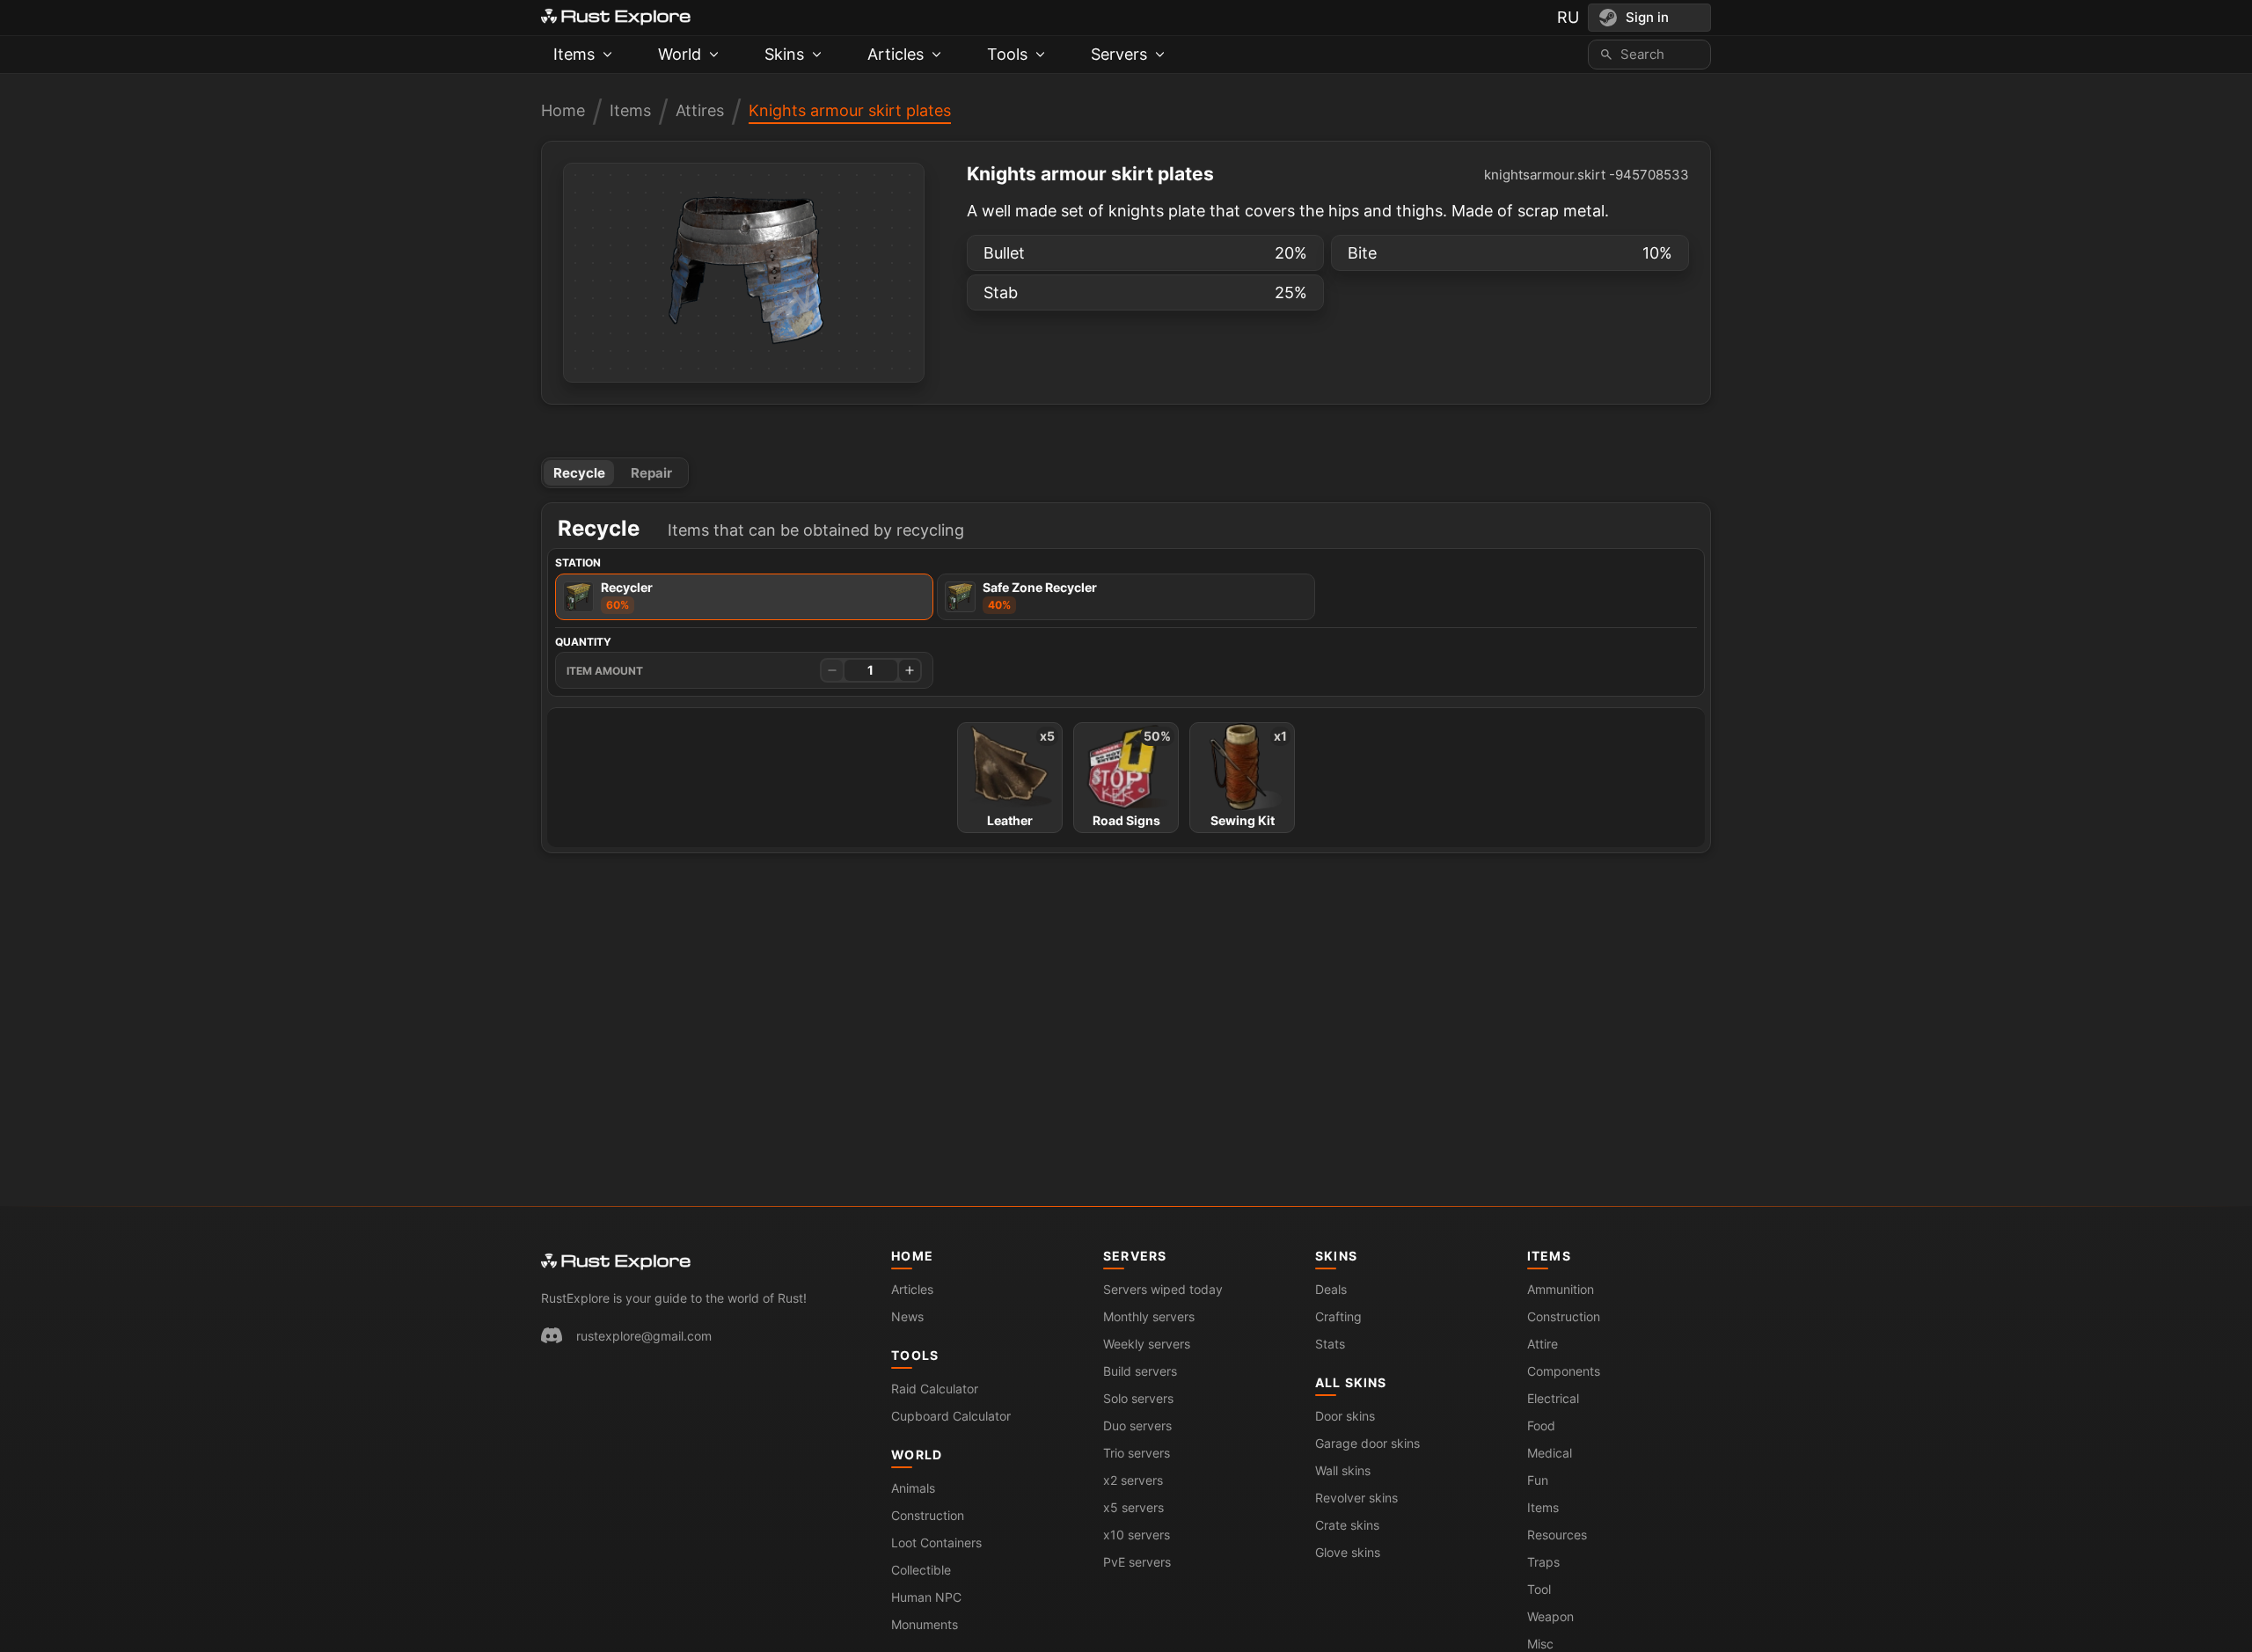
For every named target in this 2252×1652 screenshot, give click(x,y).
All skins (1351, 1382)
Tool (1539, 1589)
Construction (928, 1515)
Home (563, 110)
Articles (912, 1289)
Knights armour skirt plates (850, 110)
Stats (1330, 1344)
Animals (913, 1488)
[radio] (744, 597)
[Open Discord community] (552, 1335)
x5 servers (1133, 1507)
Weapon (1550, 1616)
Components (1564, 1371)
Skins (1336, 1256)
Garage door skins (1367, 1443)
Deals (1331, 1289)
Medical (1550, 1453)
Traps (1543, 1562)
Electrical (1553, 1398)
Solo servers (1138, 1398)
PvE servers (1137, 1562)
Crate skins (1347, 1525)
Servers (1135, 1256)
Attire (1543, 1344)
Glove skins (1348, 1552)
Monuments (925, 1624)
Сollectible (921, 1570)
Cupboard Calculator (951, 1416)
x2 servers (1133, 1480)
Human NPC (926, 1597)
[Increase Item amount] (910, 670)
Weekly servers (1147, 1344)
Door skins (1345, 1416)
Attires (700, 110)
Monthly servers (1149, 1316)
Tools (915, 1355)
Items (630, 110)
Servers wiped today (1163, 1289)
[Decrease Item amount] (832, 670)
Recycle (579, 473)
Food (1541, 1425)
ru (1568, 17)
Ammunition (1561, 1289)
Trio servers (1137, 1453)
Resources (1557, 1535)
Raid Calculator (935, 1389)
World (917, 1455)
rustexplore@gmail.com (644, 1336)
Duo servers (1137, 1425)
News (907, 1316)
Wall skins (1343, 1470)
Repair (651, 473)
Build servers (1140, 1371)
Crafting (1338, 1316)
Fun (1538, 1480)
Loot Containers (936, 1542)
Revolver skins (1356, 1498)
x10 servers (1137, 1535)
